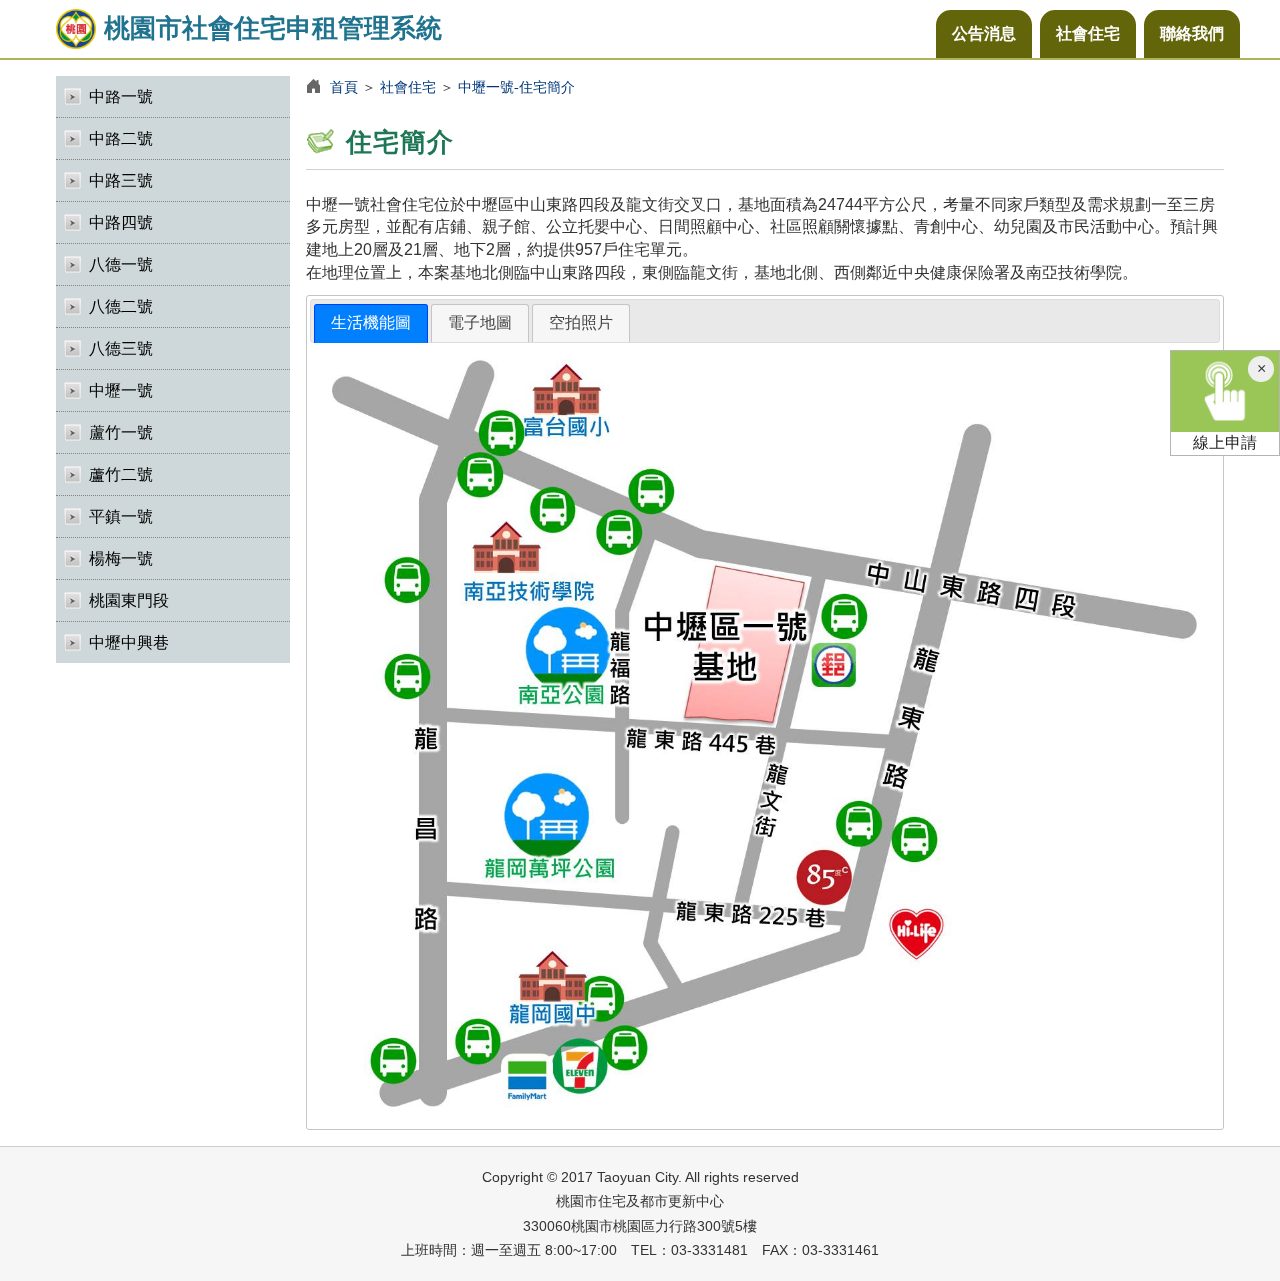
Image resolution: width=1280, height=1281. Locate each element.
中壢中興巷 (129, 642)
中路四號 (121, 222)
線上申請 (1225, 442)
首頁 (344, 87)
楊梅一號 (121, 558)
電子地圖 (480, 322)
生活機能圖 (371, 322)
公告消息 (984, 33)
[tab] (371, 323)
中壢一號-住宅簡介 (516, 87)
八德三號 (121, 348)
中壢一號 (121, 390)
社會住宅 (1088, 33)
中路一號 (121, 96)
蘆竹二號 (121, 474)
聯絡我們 (1192, 33)
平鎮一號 (121, 516)
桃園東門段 (129, 600)
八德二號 (121, 306)
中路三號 (121, 180)
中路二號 (121, 138)
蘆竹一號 (121, 432)
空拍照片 (581, 322)
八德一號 (121, 264)
